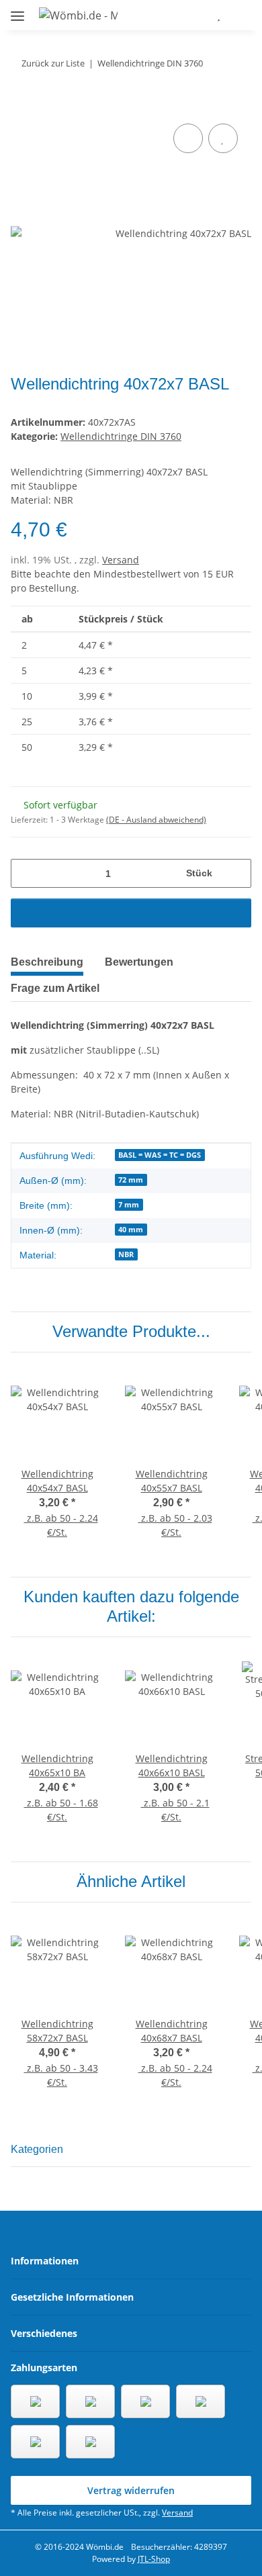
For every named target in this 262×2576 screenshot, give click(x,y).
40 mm (131, 1230)
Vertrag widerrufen (131, 2490)
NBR (126, 1254)
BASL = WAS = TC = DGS (160, 1155)
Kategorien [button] (37, 2149)
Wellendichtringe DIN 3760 (121, 436)
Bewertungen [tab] (139, 962)
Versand (121, 560)
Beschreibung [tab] (47, 962)
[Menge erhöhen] (236, 873)
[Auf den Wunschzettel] (223, 138)
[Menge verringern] (26, 873)
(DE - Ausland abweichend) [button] (156, 820)
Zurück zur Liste (53, 63)
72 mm (131, 1180)
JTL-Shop (154, 2559)
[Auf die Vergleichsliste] (188, 138)
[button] (179, 15)
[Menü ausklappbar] (17, 10)
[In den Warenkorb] (21, 105)
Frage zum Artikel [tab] (55, 988)
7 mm (129, 1205)
